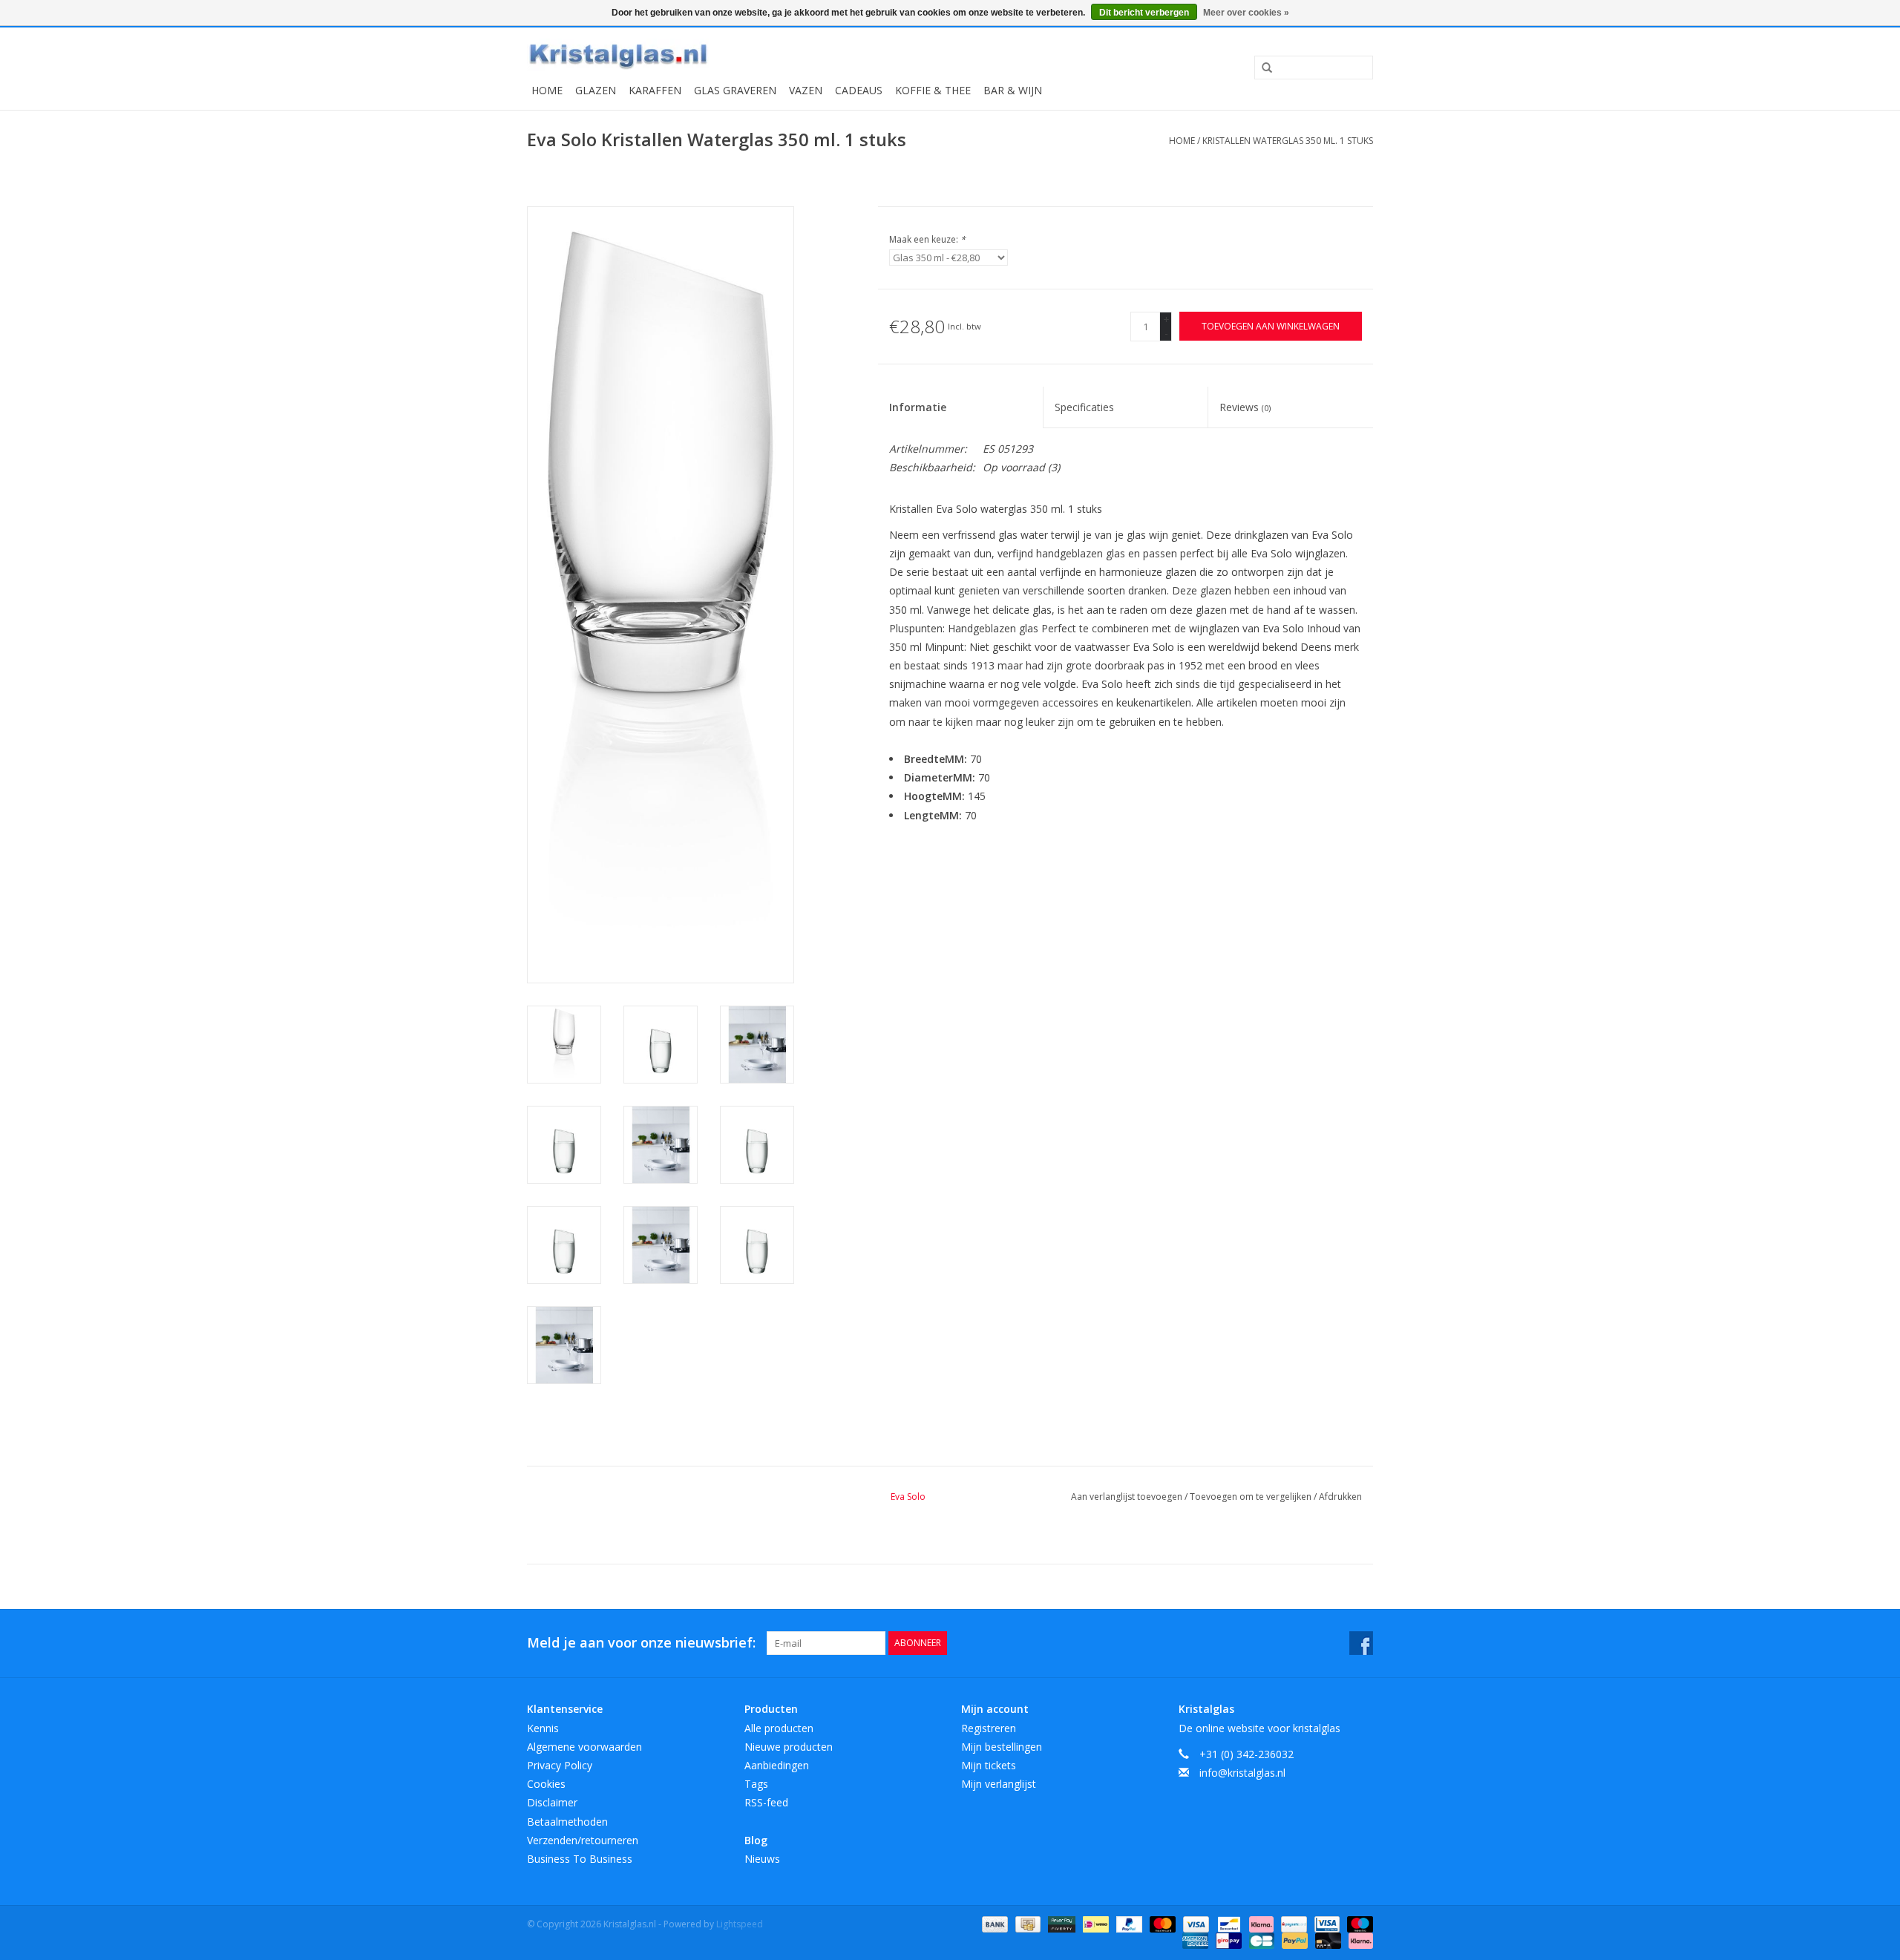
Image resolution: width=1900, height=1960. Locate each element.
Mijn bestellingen (1002, 1747)
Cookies (546, 1784)
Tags (756, 1784)
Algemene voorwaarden (584, 1747)
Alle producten (779, 1728)
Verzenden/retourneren (583, 1840)
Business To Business (580, 1859)
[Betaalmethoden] (993, 1923)
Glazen (596, 90)
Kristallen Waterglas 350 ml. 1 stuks (1288, 141)
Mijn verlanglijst (999, 1784)
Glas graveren (735, 90)
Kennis (543, 1728)
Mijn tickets (989, 1765)
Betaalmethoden (567, 1822)
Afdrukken (1340, 1497)
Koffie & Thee (933, 90)
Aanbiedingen (777, 1765)
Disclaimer (552, 1802)
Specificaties (1084, 407)
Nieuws (762, 1859)
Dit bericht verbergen (1144, 13)
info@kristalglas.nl (1242, 1773)
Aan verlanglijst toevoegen (1128, 1497)
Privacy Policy (560, 1765)
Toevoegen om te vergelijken (1252, 1497)
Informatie (918, 407)
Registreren (989, 1728)
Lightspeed (740, 1924)
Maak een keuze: (927, 239)
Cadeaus (859, 90)
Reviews (1245, 407)
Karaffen (655, 90)
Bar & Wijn (1013, 90)
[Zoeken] (1262, 68)
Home (547, 90)
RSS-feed (766, 1802)
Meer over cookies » (1246, 13)
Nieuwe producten (789, 1747)
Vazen (806, 90)
